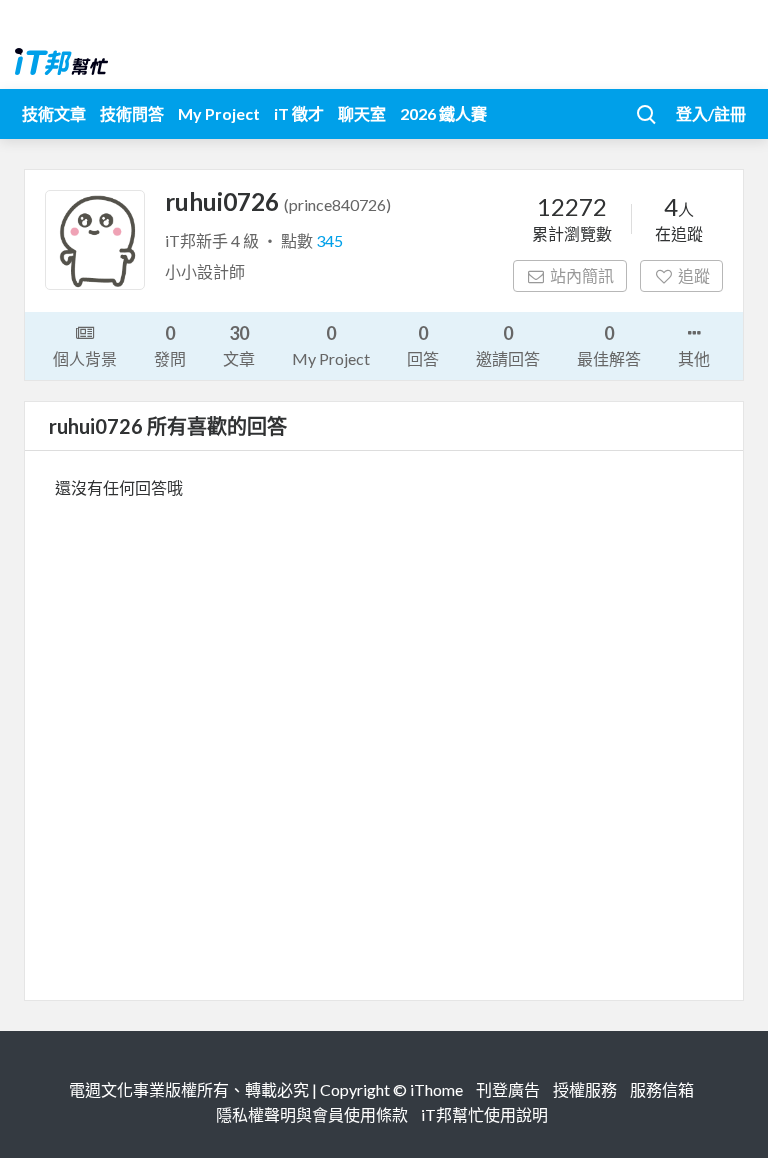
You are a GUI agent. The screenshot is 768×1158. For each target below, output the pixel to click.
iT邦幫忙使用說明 (484, 1114)
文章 (239, 345)
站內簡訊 (582, 275)
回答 (423, 345)
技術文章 (54, 113)
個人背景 (85, 358)
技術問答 (132, 113)
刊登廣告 (508, 1089)
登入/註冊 (711, 113)
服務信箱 (662, 1089)
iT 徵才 (299, 113)
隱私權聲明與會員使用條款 (312, 1114)
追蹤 (694, 275)
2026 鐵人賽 (443, 113)
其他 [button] (694, 358)
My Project (219, 113)
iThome (436, 1089)
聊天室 (362, 113)
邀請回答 (508, 345)
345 (329, 240)
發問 (170, 345)
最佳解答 (609, 345)
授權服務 (585, 1089)
